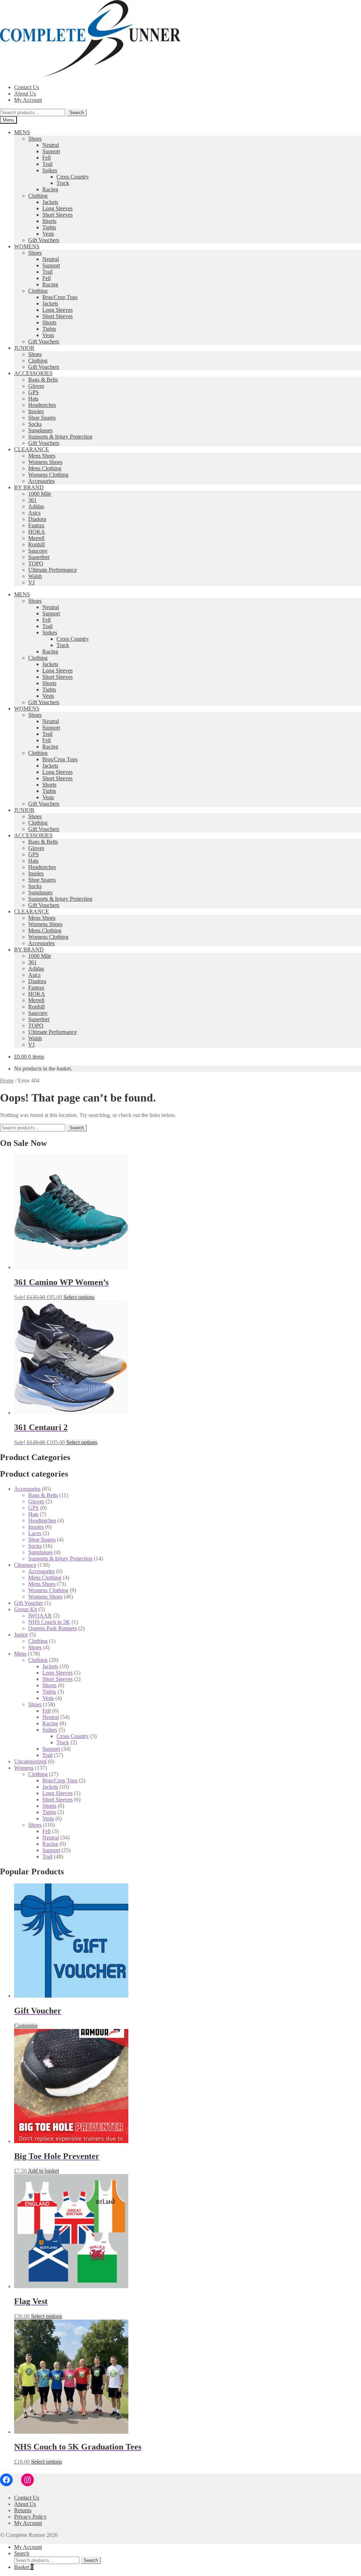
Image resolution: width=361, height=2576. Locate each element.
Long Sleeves (57, 208)
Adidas (36, 506)
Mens (20, 1654)
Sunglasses (40, 430)
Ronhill (36, 544)
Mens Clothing (45, 468)
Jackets (50, 202)
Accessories (41, 481)
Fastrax (36, 525)
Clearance (25, 1565)
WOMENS (27, 246)
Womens (24, 1768)
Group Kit (26, 1609)
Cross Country (73, 177)
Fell (47, 158)
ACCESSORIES (33, 373)
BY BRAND (29, 487)
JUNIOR (24, 348)
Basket (24, 2567)
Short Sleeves (57, 215)
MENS (22, 132)
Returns (23, 2510)
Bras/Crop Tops (60, 297)
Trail (47, 164)
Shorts (49, 221)
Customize (26, 2026)
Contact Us (27, 87)
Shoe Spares (42, 418)
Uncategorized (30, 1761)
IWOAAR (40, 1616)
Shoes (35, 139)
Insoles (36, 411)
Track (63, 183)
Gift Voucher (29, 1603)
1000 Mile (40, 494)
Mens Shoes (42, 456)
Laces (35, 1533)
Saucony (38, 551)
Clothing (38, 196)
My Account (28, 100)
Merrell (36, 538)
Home (7, 1081)
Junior (21, 1635)
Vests (48, 234)
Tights (49, 227)
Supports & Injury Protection (60, 437)
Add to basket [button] (43, 2171)
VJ (31, 582)
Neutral (51, 145)
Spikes (50, 170)
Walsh (35, 576)
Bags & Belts (43, 380)
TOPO (36, 563)
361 (32, 500)
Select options (79, 1297)
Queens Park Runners (53, 1628)
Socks (35, 424)
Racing (50, 189)
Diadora (37, 519)
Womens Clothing (48, 475)
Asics (34, 513)
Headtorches (42, 405)
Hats (33, 399)
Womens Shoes (45, 462)
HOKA (37, 532)
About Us (25, 94)
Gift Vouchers (44, 240)
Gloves (36, 386)
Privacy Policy (30, 2517)
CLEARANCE (32, 449)
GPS (33, 392)
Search (77, 113)
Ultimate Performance (53, 570)
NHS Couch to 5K (49, 1622)
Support (51, 151)
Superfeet (39, 557)
